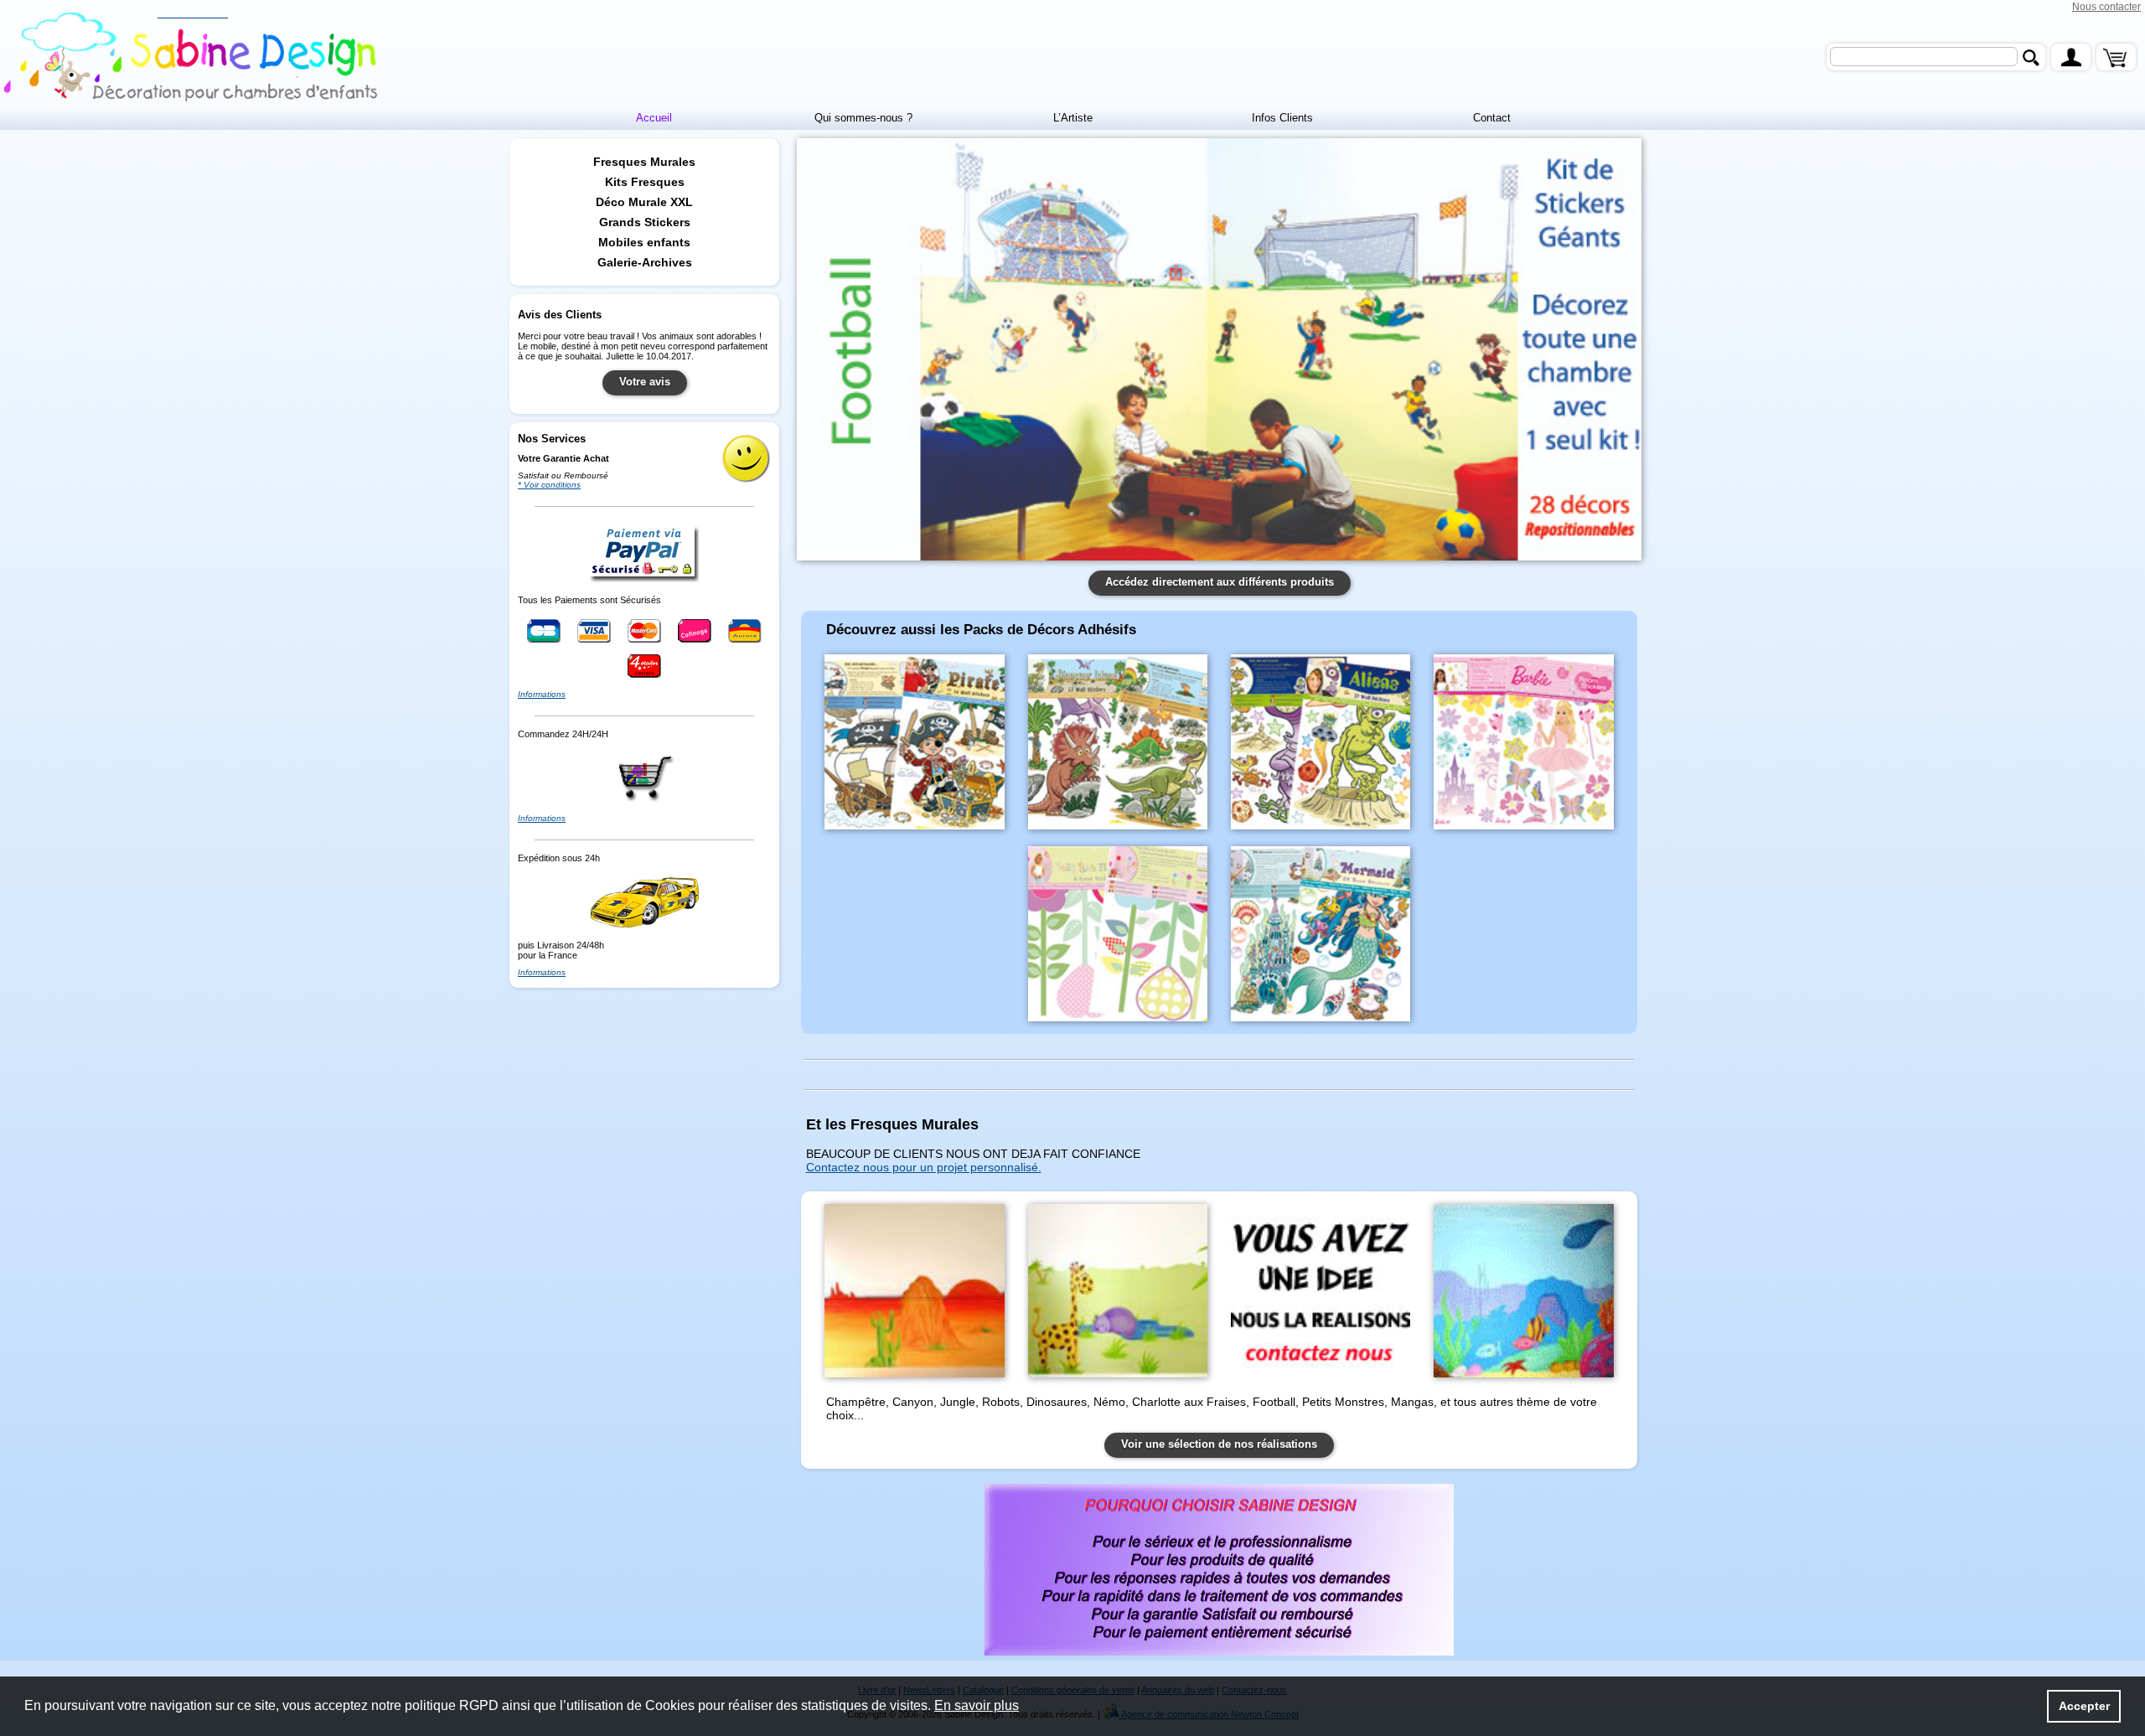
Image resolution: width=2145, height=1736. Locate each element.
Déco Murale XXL (644, 202)
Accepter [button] (2084, 1706)
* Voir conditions (549, 485)
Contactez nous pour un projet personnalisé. (924, 1167)
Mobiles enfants (644, 242)
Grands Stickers (645, 222)
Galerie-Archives (645, 262)
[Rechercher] (2031, 57)
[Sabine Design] (193, 58)
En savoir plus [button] (977, 1705)
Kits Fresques (645, 182)
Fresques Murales (644, 162)
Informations (542, 694)
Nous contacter (2106, 7)
